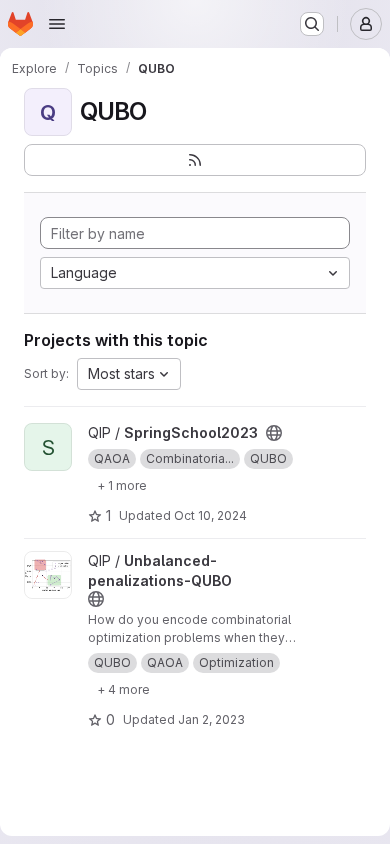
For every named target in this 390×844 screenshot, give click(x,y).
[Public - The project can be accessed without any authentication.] (274, 433)
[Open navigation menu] (57, 24)
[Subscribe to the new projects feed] (195, 160)
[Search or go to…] (312, 24)
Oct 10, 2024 (210, 515)
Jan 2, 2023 (211, 719)
